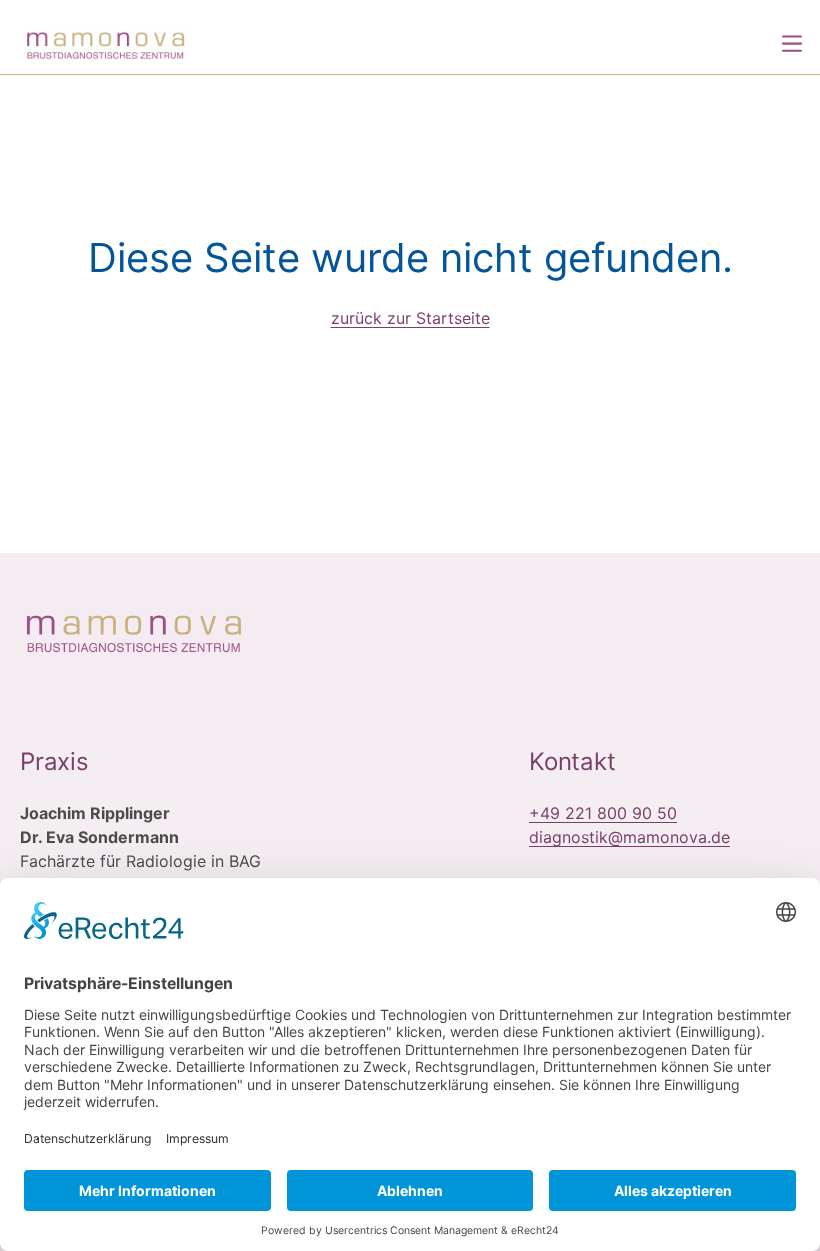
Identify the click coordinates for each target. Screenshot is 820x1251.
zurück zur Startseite (410, 318)
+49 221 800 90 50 (603, 813)
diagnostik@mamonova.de (629, 837)
